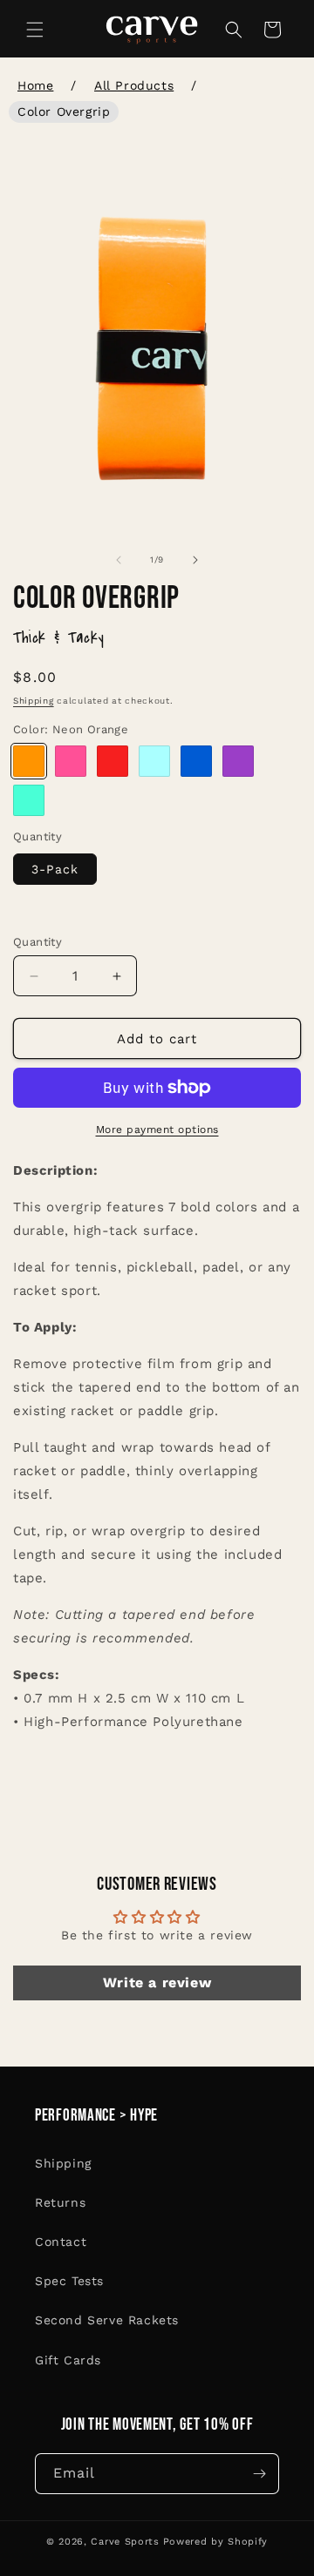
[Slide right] (195, 560)
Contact (61, 2242)
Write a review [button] (157, 1983)
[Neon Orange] (29, 761)
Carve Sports (125, 2542)
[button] (35, 30)
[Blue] (196, 761)
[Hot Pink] (71, 761)
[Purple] (238, 761)
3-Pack (55, 869)
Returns (60, 2202)
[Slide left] (119, 560)
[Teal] (29, 800)
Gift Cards (68, 2360)
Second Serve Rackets (107, 2320)
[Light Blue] (154, 761)
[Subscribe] (259, 2474)
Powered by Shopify (216, 2542)
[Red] (113, 761)
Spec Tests (69, 2281)
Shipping (34, 701)
